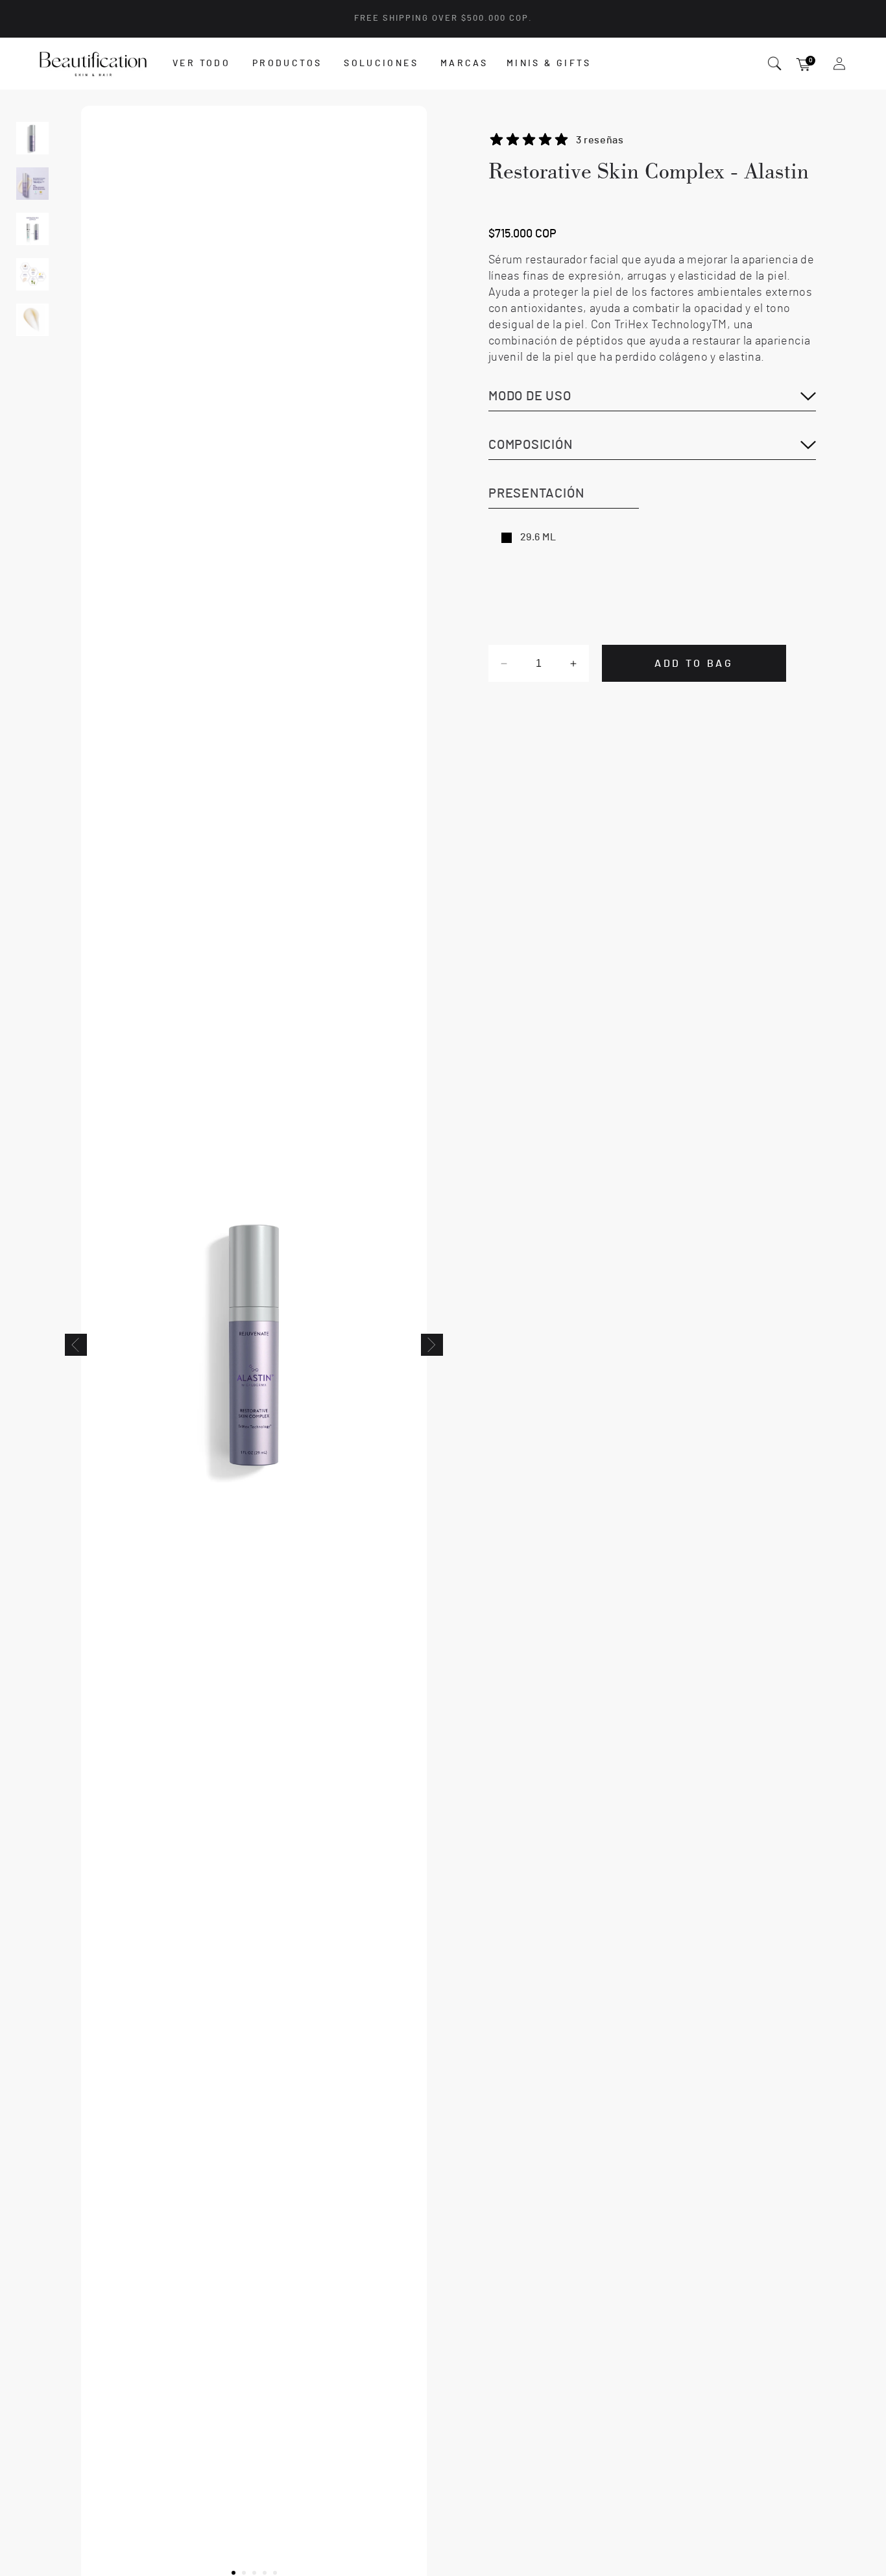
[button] (206, 64)
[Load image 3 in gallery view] (32, 229)
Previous (76, 1345)
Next (432, 1345)
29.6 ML (538, 537)
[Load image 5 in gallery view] (32, 320)
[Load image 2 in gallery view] (32, 184)
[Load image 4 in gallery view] (32, 274)
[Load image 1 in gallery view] (32, 138)
